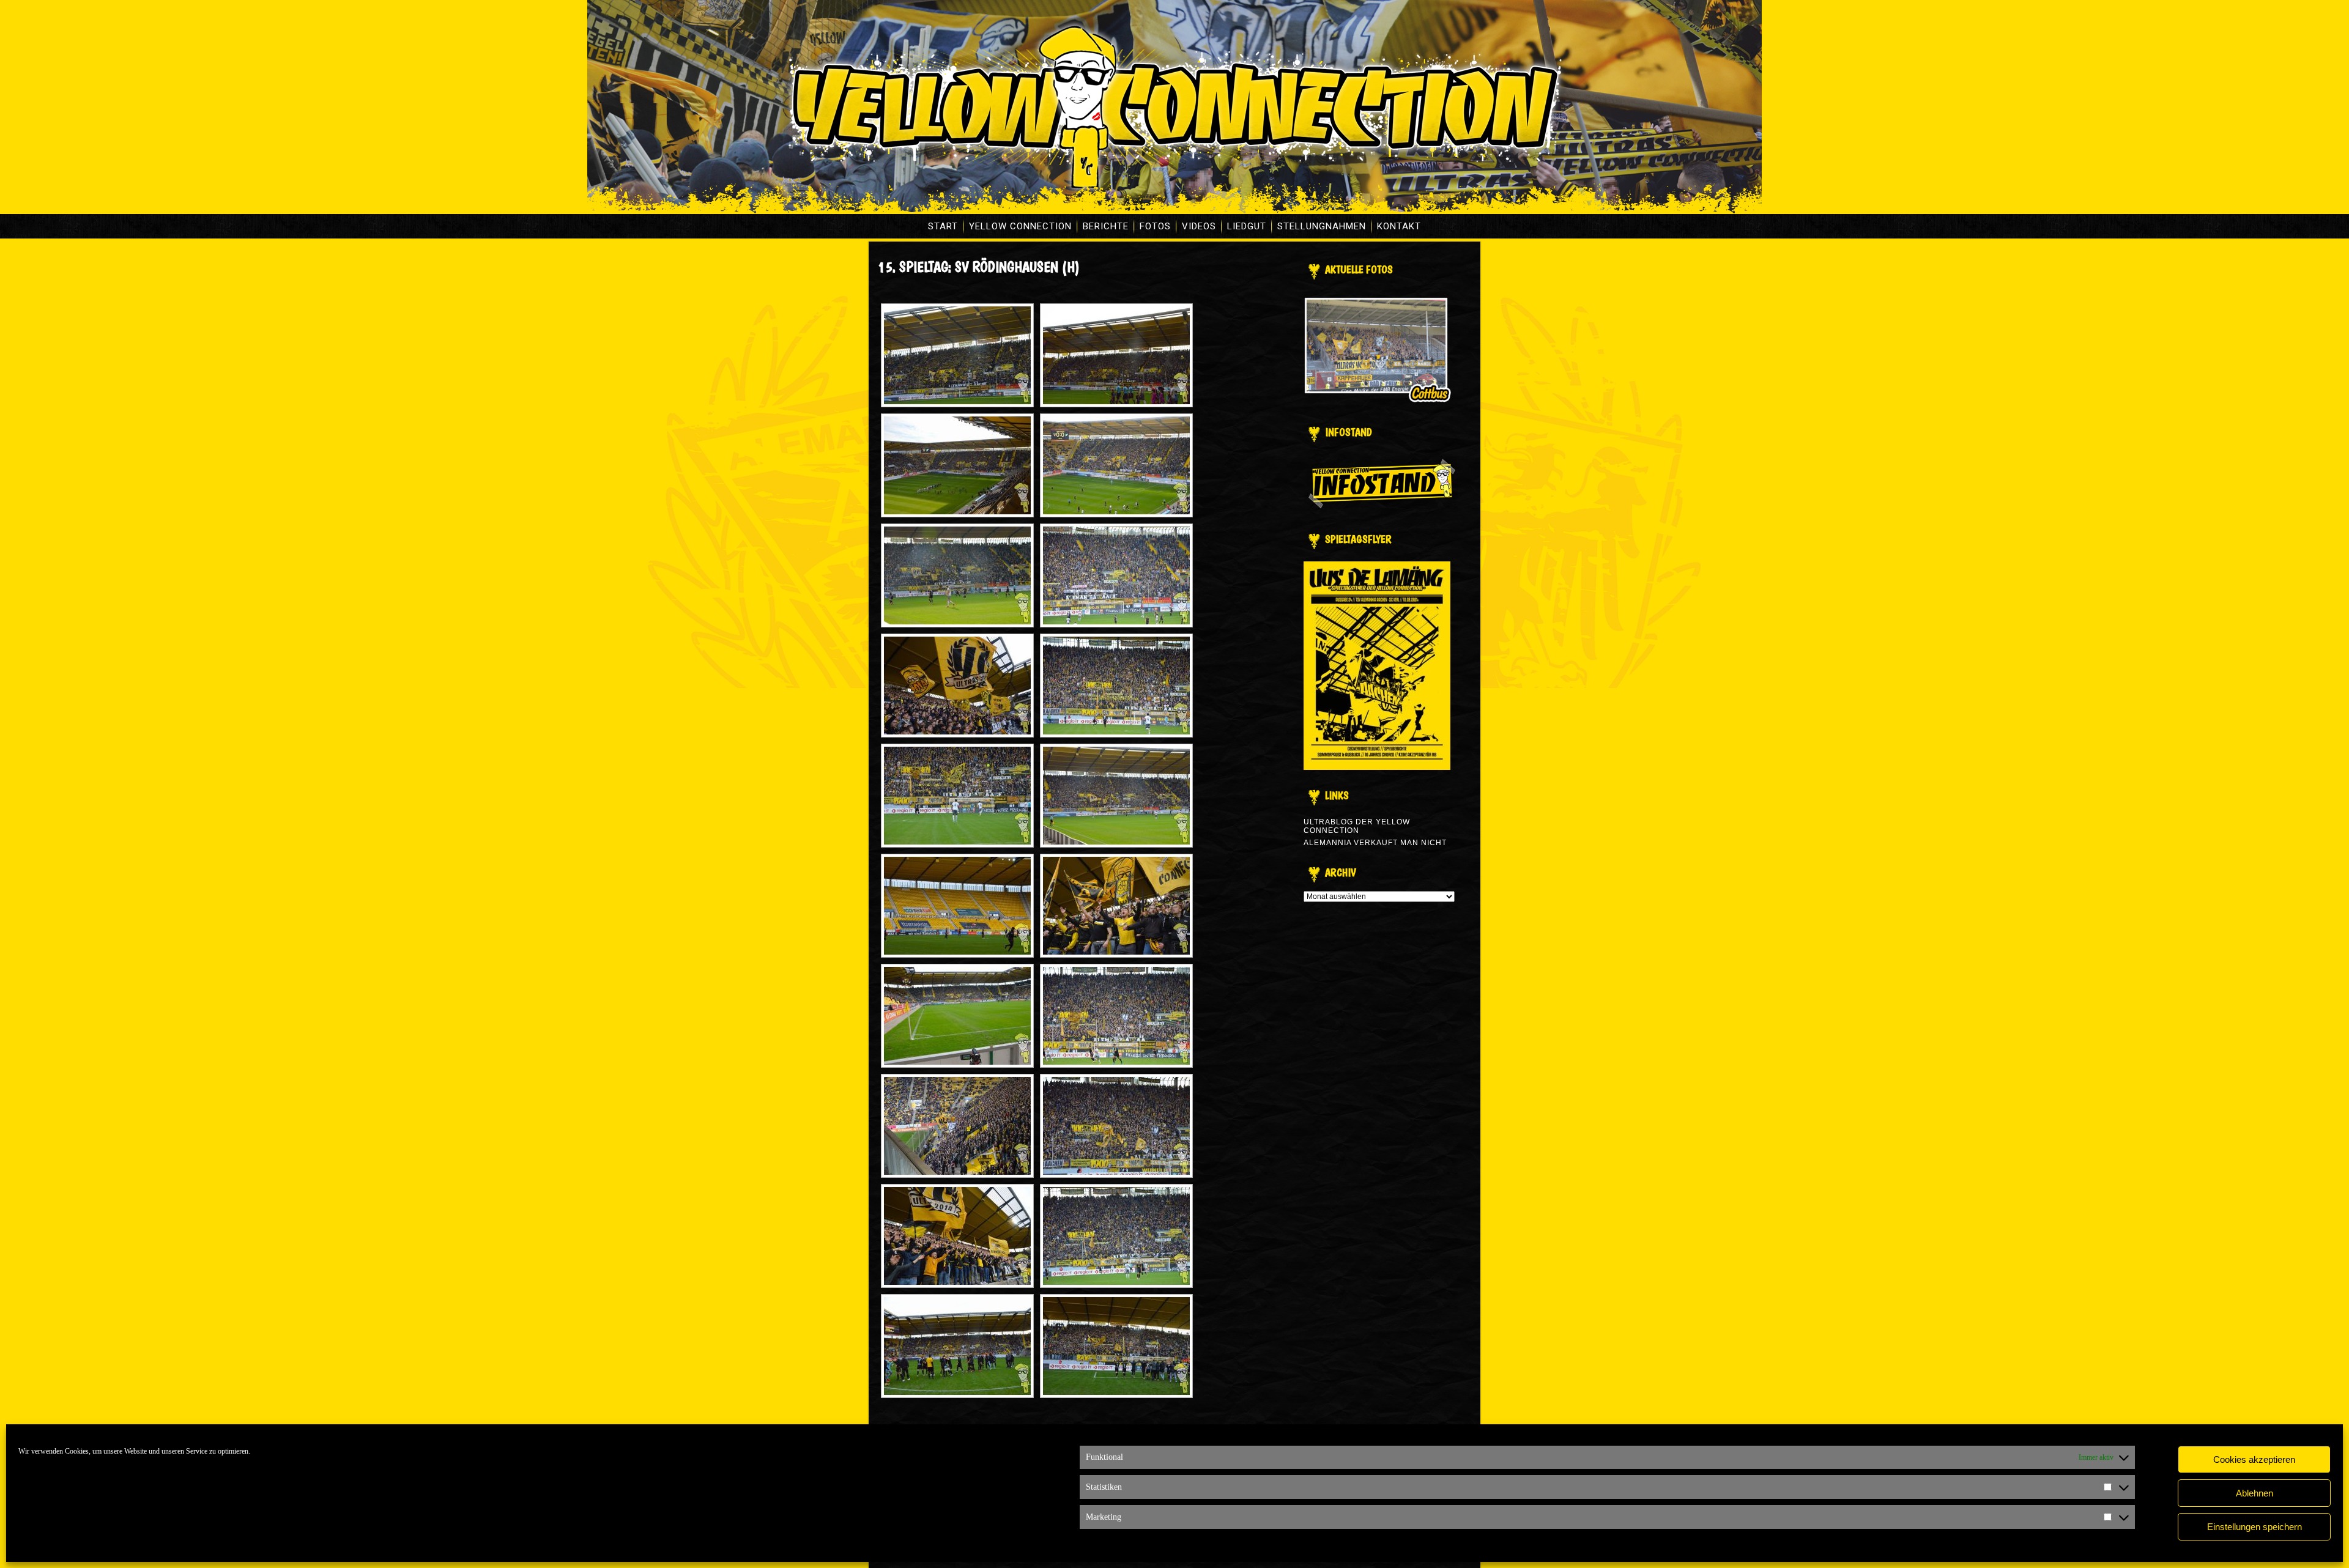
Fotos (1155, 226)
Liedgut (1247, 226)
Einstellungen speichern (2254, 1527)
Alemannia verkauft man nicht (1375, 843)
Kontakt (1399, 226)
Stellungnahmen (1322, 226)
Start (943, 226)
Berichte (1106, 226)
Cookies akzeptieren (2254, 1459)
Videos (1199, 226)
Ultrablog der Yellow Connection (1357, 826)
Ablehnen (2254, 1493)
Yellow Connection (1020, 226)
